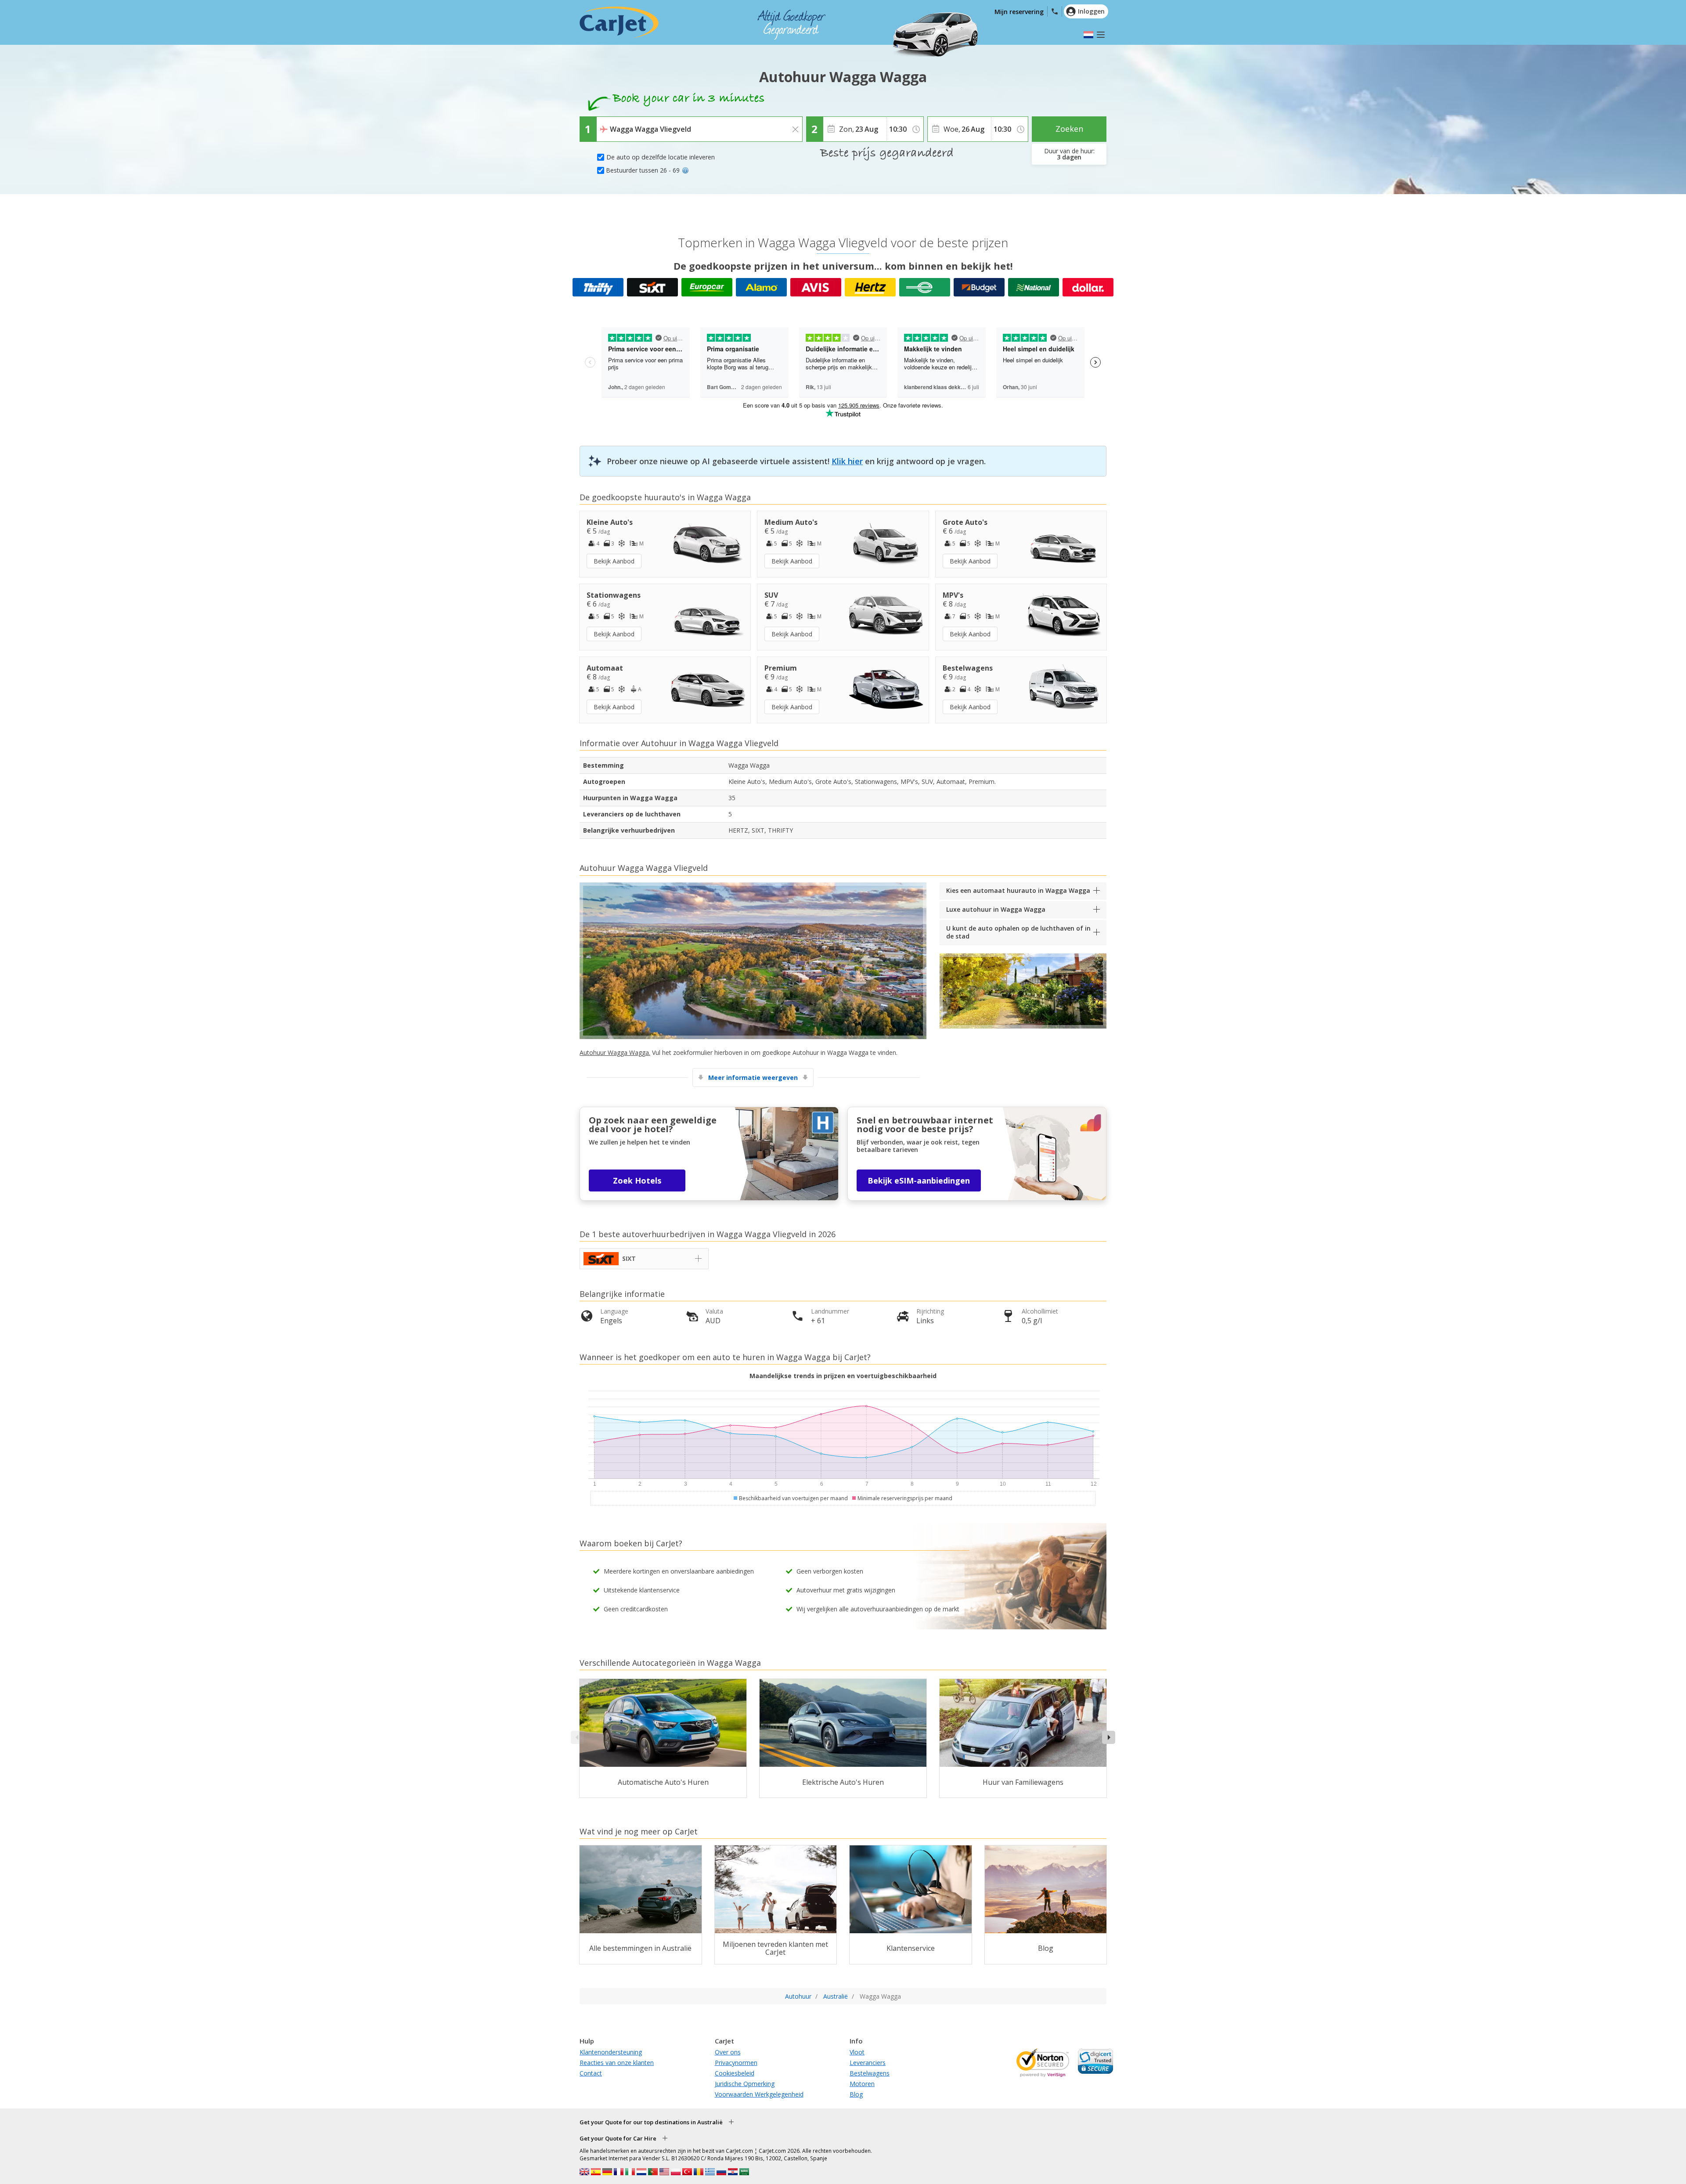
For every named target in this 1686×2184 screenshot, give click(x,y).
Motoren (862, 2084)
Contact (591, 2073)
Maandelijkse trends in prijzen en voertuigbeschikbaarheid (843, 1376)
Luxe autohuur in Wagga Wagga (996, 909)
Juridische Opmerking (745, 2084)
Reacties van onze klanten (617, 2063)
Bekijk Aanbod (614, 561)
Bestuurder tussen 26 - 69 (643, 170)
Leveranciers (868, 2063)
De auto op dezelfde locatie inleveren (661, 157)
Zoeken (1069, 129)
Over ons (728, 2052)
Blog (856, 2094)
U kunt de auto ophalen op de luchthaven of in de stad (1018, 932)
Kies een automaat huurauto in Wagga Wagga (1018, 890)
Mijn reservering (1019, 12)
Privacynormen (736, 2063)
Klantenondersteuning (611, 2052)
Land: (607, 123)
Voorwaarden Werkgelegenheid (759, 2094)
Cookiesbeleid (735, 2073)
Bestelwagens (870, 2073)
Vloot (857, 2052)
